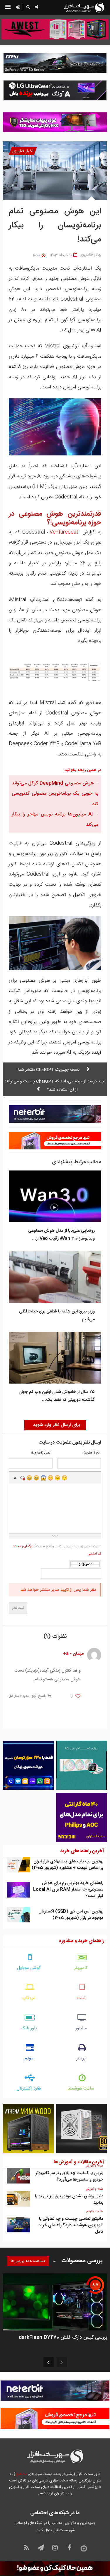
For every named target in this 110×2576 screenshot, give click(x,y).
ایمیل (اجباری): (41, 1453)
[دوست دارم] (78, 1696)
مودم (29, 2058)
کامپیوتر (81, 1968)
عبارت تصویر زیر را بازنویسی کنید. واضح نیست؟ (57, 1550)
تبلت (81, 1998)
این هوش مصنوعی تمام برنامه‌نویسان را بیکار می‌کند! (55, 226)
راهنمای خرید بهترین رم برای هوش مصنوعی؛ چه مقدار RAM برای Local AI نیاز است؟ (68, 1889)
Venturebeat (64, 532)
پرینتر (81, 2058)
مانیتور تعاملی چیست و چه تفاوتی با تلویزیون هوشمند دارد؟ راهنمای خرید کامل (71, 2225)
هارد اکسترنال (29, 2089)
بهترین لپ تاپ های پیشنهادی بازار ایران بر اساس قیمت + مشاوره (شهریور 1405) (67, 1865)
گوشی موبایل (29, 1968)
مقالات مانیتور (95, 2212)
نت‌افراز (21, 2474)
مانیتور (81, 2028)
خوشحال (36, 1478)
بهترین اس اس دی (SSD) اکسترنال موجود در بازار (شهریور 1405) (71, 1915)
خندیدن (29, 1478)
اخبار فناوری (23, 151)
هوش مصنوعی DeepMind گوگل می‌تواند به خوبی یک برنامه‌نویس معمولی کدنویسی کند (55, 794)
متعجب (43, 1478)
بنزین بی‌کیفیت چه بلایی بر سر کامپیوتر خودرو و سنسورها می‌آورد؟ (69, 2176)
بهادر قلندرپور (91, 255)
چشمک (65, 1478)
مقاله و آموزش (95, 2166)
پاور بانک (29, 2028)
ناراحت (57, 1478)
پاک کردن (22, 1478)
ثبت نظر (18, 1608)
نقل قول (15, 1478)
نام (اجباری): (91, 1453)
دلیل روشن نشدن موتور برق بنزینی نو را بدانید (69, 2199)
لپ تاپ (29, 1998)
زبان (50, 1478)
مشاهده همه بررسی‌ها (28, 2261)
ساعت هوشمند (81, 2089)
